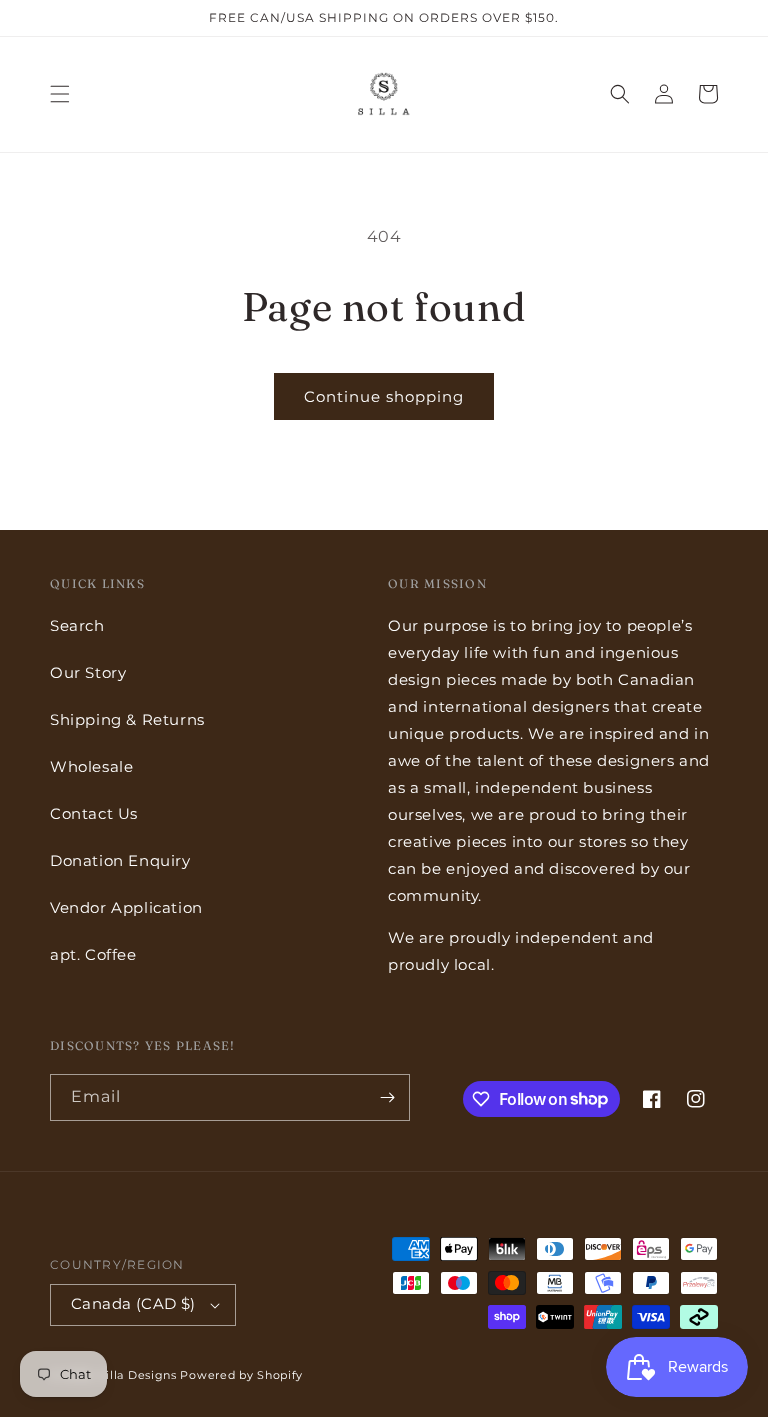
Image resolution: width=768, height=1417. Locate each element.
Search (77, 625)
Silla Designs (138, 1375)
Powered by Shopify (241, 1375)
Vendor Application (126, 907)
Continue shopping (384, 396)
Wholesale (91, 766)
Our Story (88, 672)
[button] (60, 94)
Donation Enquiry (120, 860)
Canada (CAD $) (133, 1303)
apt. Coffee (93, 954)
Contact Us (94, 813)
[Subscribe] (387, 1097)
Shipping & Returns (127, 719)
